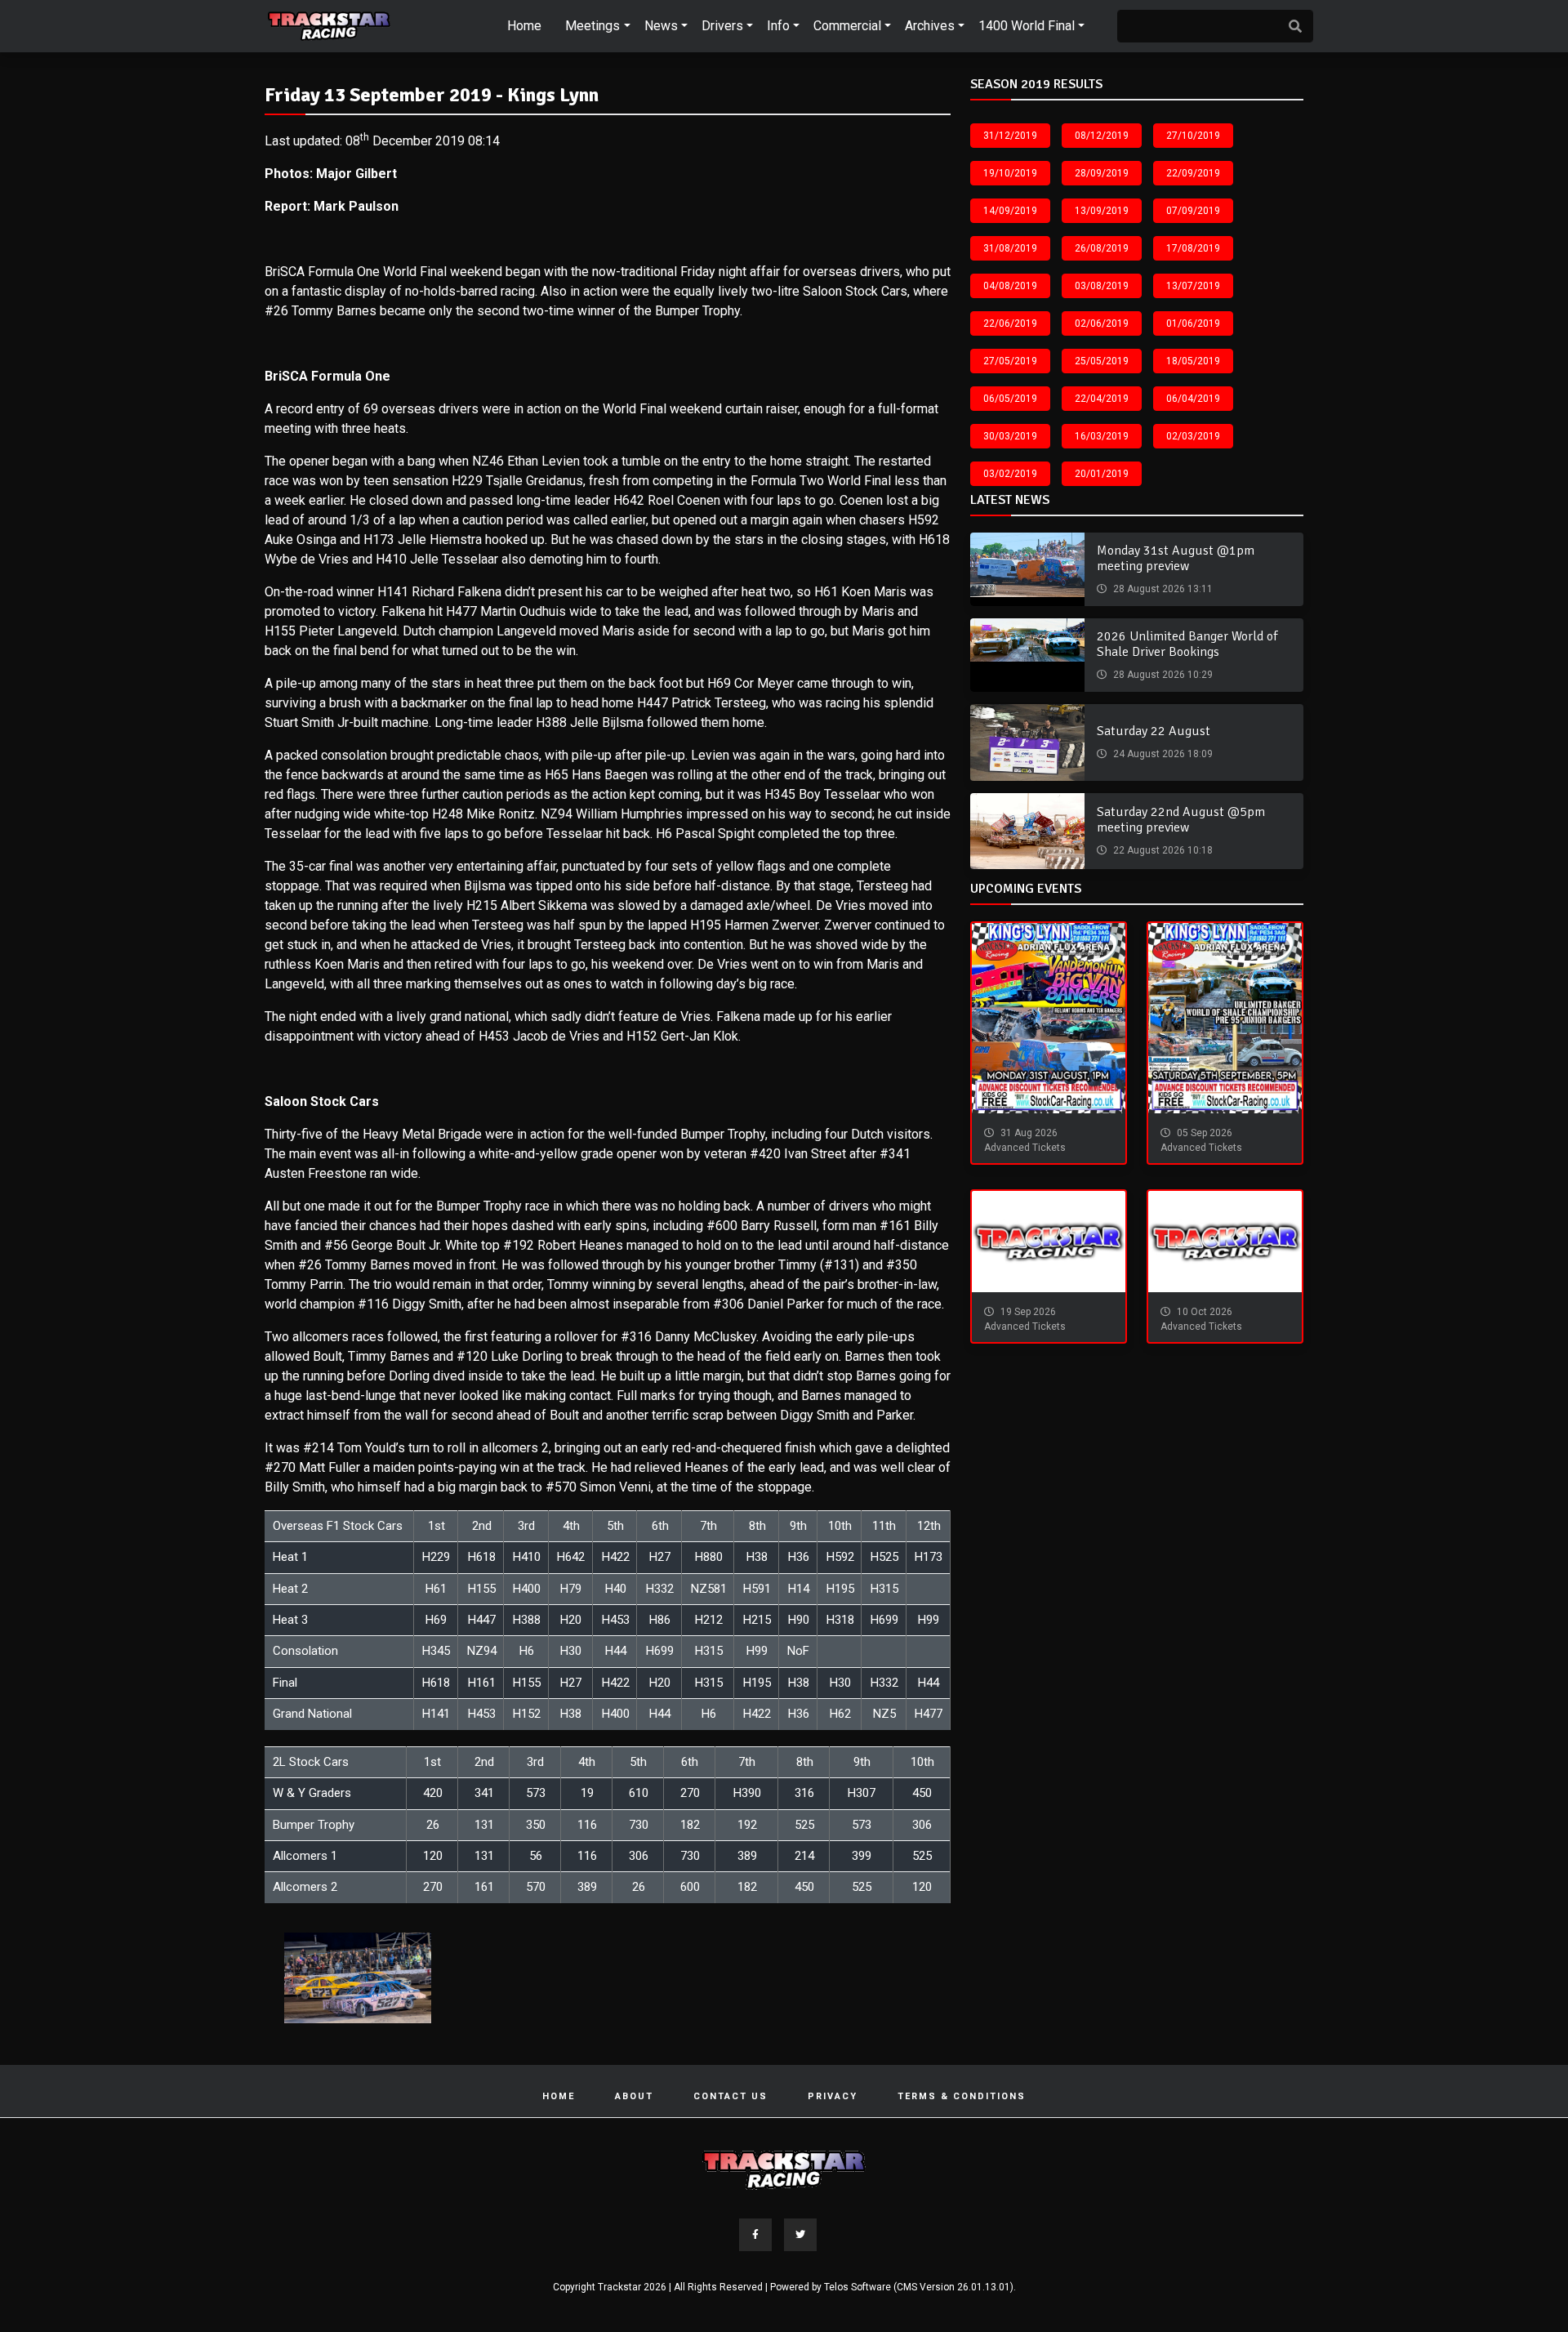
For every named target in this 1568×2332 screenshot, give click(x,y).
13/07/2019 (1193, 286)
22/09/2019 (1193, 173)
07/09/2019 (1193, 211)
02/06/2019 (1102, 323)
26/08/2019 (1102, 248)
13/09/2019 (1102, 211)
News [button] (661, 26)
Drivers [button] (722, 26)
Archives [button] (930, 26)
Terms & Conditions (962, 2096)
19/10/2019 (1010, 173)
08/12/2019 (1102, 136)
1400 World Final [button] (1027, 26)
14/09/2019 (1010, 211)
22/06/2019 (1010, 323)
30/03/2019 (1010, 436)
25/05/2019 (1102, 361)
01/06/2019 (1193, 323)
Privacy (833, 2096)
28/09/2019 (1102, 173)
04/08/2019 (1010, 286)
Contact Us (731, 2096)
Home (524, 26)
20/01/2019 (1102, 474)
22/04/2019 (1102, 399)
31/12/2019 (1010, 136)
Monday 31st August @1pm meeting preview (1176, 558)
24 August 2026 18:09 (1162, 754)
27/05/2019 (1010, 361)
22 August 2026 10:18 (1162, 850)
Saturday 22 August (1154, 731)
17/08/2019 (1193, 248)
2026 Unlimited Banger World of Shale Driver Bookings (1187, 644)
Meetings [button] (592, 26)
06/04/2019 (1193, 399)
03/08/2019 (1102, 286)
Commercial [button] (847, 26)
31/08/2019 (1010, 248)
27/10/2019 (1193, 136)
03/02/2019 (1010, 474)
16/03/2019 (1102, 436)
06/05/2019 (1010, 399)
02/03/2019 (1193, 436)
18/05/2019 (1193, 361)
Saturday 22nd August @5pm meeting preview (1181, 820)
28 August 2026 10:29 (1162, 675)
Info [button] (778, 26)
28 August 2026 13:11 (1162, 589)
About (634, 2096)
